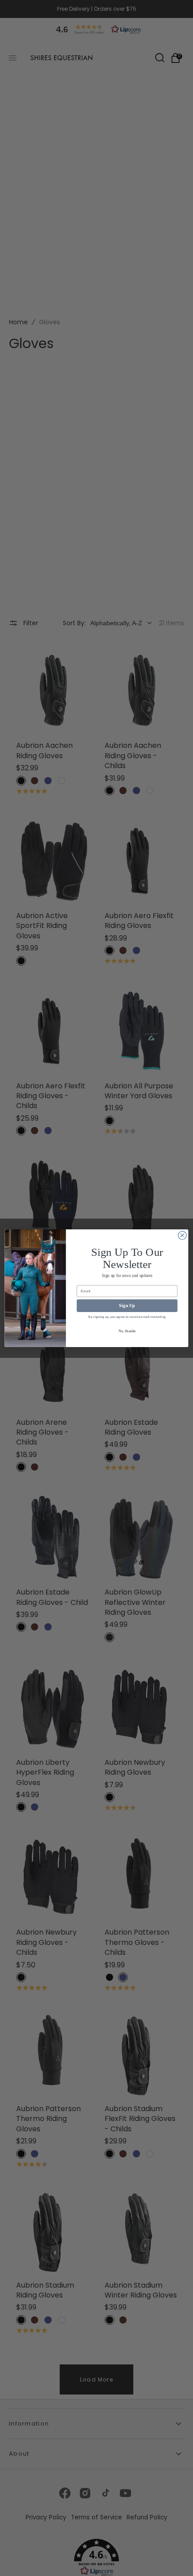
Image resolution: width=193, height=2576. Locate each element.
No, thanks (127, 1331)
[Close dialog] (182, 1235)
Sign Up (127, 1305)
